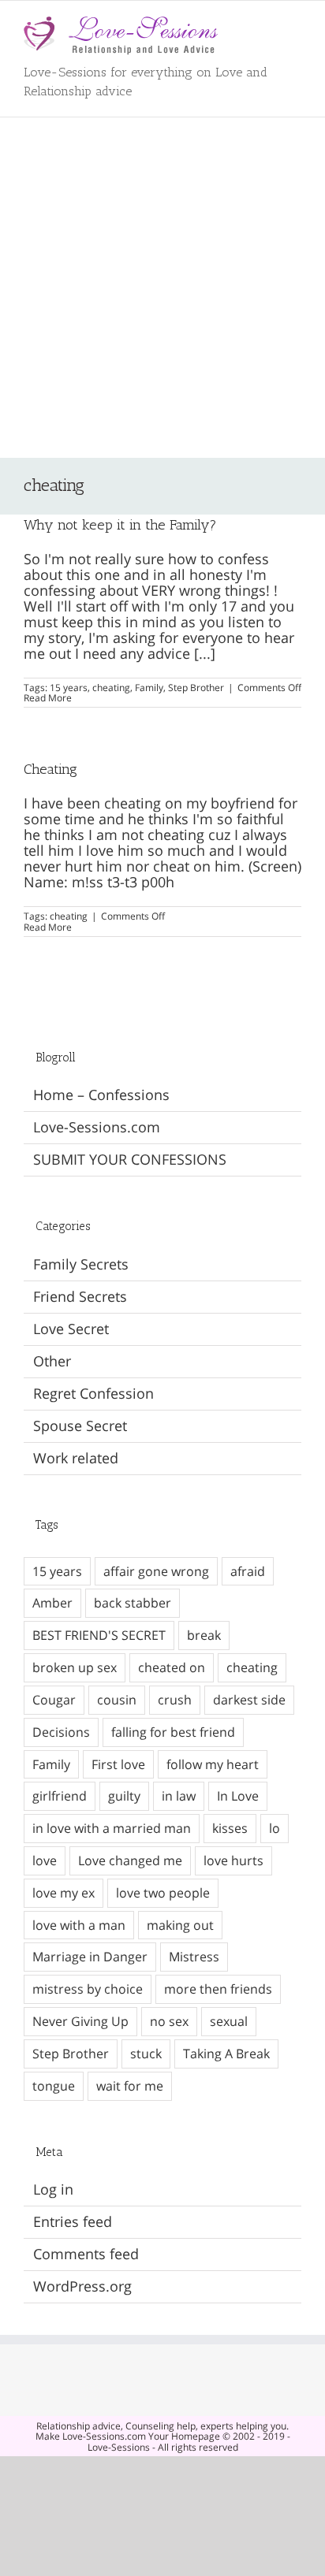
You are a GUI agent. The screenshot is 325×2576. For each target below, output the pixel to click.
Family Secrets (81, 1265)
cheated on (172, 1667)
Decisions (61, 1732)
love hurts (233, 1860)
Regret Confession (93, 1394)
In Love (238, 1796)
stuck (146, 2054)
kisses (230, 1828)
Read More (48, 698)
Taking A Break (226, 2054)
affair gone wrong (156, 1571)
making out (180, 1925)
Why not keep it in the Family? (120, 525)
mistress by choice (88, 1989)
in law (179, 1796)
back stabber (133, 1603)
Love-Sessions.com (97, 1127)
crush (175, 1700)
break (204, 1635)
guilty (124, 1796)
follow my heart (213, 1764)
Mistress (194, 1957)
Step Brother (196, 688)
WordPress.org (82, 2286)
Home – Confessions (101, 1095)
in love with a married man (112, 1828)
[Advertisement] (162, 288)
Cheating (50, 769)
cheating (111, 688)
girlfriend (60, 1796)
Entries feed (73, 2221)
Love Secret (71, 1329)
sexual (229, 2021)
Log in (53, 2189)
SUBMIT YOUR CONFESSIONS (130, 1159)
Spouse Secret (80, 1426)
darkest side (249, 1700)
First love (118, 1764)
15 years (69, 688)
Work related (76, 1459)
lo (275, 1828)
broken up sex (75, 1667)
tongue (54, 2086)
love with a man (79, 1925)
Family (149, 688)
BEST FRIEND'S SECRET (99, 1635)
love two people (163, 1893)
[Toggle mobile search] (267, 25)
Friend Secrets (80, 1297)
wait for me (130, 2086)
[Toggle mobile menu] (295, 25)
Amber (52, 1603)
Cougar (54, 1700)
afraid (248, 1571)
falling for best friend (173, 1732)
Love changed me (130, 1860)
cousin (117, 1700)
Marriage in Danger (90, 1957)
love (45, 1860)
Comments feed (86, 2254)
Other (52, 1362)
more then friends (218, 1989)
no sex (169, 2021)
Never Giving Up (80, 2021)
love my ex (64, 1893)
